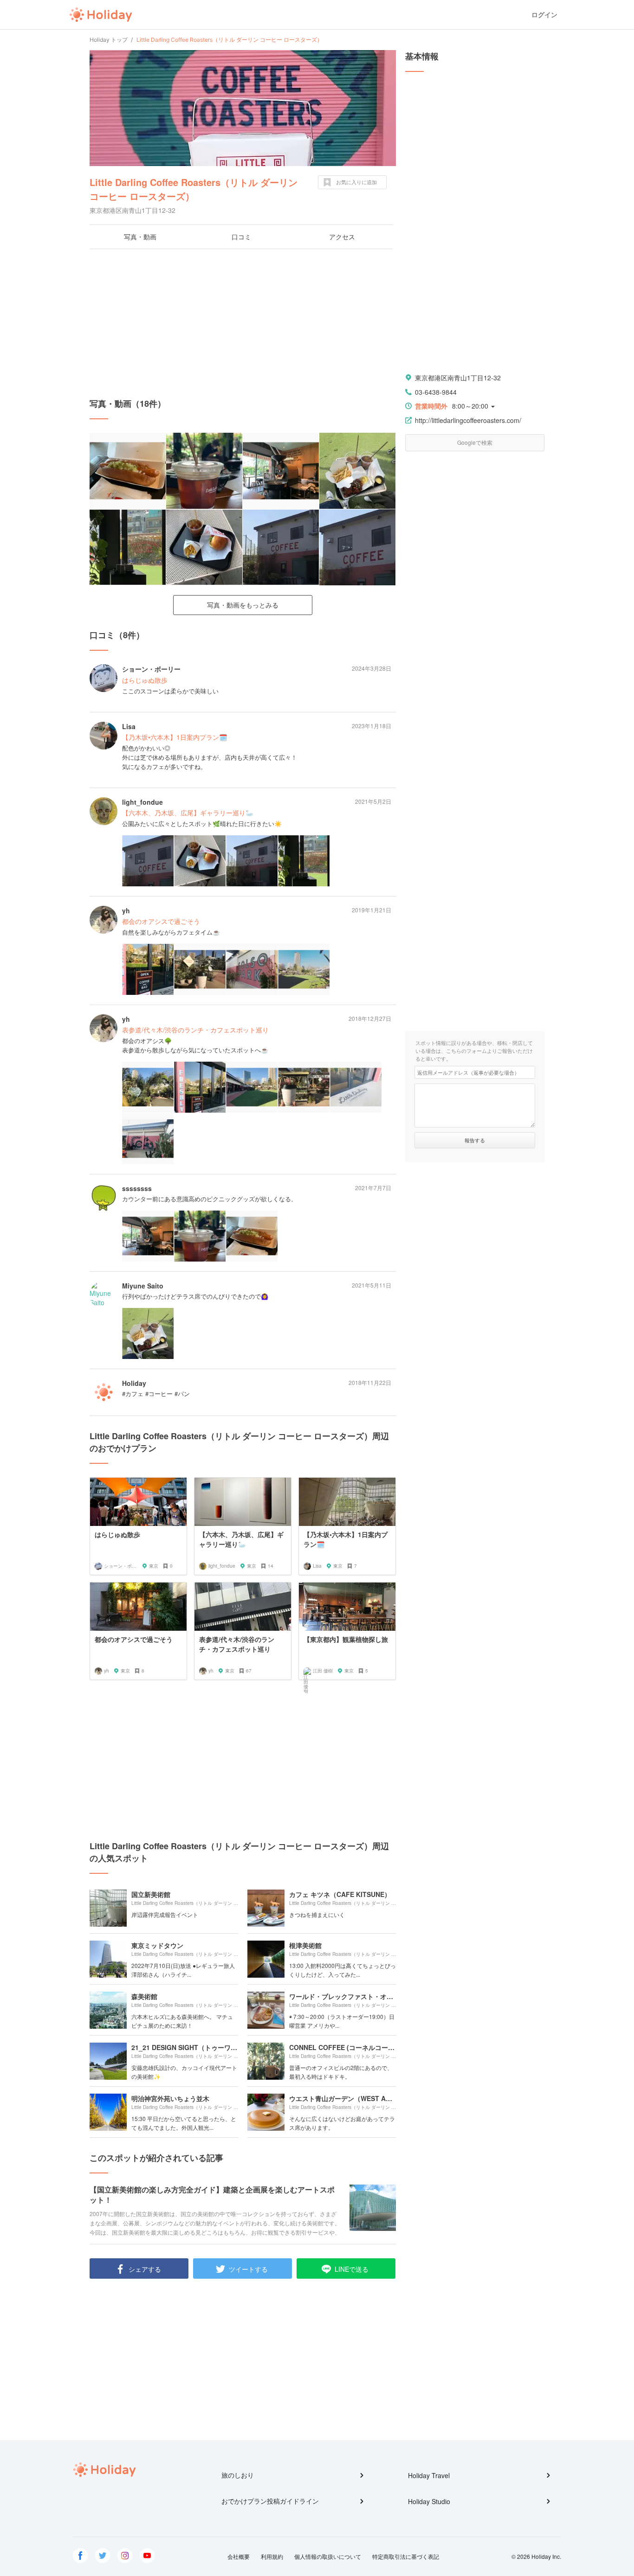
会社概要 (239, 2556)
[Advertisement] (243, 323)
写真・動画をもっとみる (243, 605)
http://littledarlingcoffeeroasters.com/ (468, 420)
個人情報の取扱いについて (328, 2556)
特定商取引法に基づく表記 (406, 2556)
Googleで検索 (475, 442)
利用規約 (272, 2556)
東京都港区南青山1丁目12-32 (458, 378)
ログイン (544, 15)
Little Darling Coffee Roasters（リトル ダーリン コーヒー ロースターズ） (194, 189)
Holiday (101, 15)
